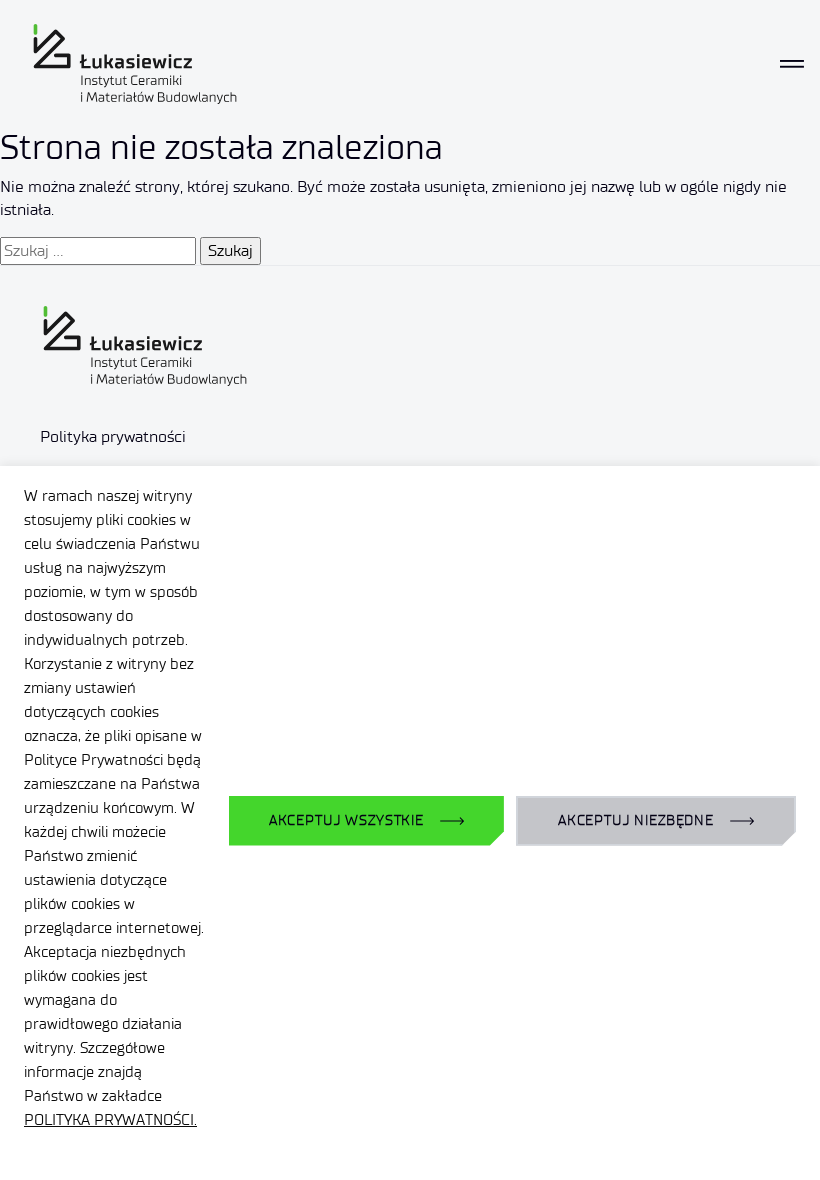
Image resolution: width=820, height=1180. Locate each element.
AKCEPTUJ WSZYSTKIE (346, 820)
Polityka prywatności (113, 436)
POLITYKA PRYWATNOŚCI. (110, 1120)
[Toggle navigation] (792, 64)
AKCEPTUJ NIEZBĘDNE (636, 820)
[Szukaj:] (98, 251)
